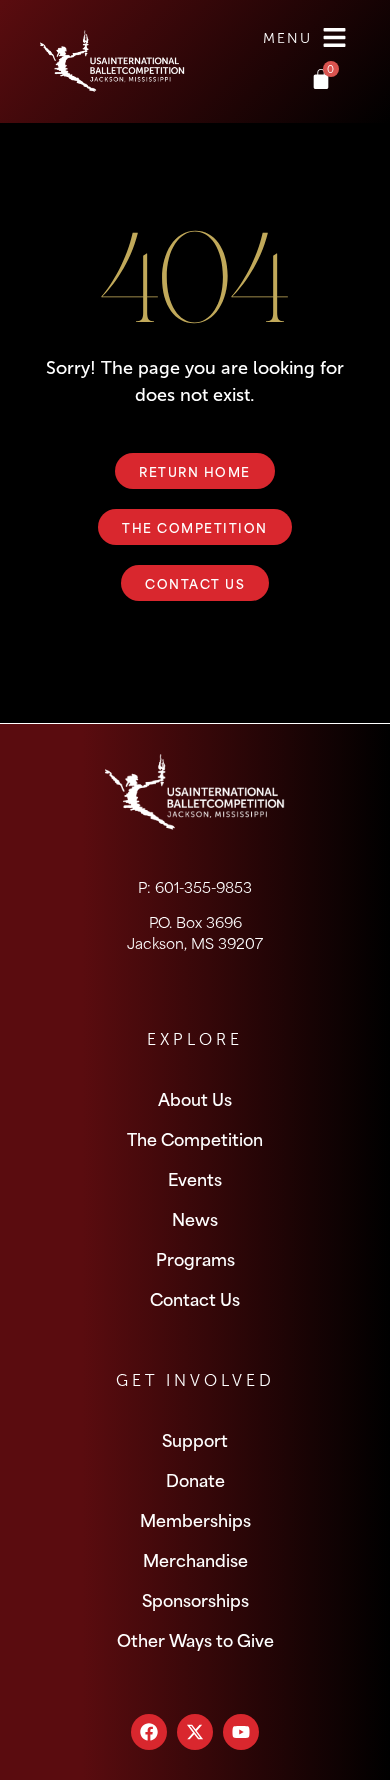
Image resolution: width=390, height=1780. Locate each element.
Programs (195, 1258)
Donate (195, 1479)
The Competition (195, 1138)
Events (195, 1178)
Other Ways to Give (195, 1639)
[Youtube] (241, 1732)
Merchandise (195, 1559)
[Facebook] (149, 1732)
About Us (195, 1098)
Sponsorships (195, 1599)
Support (195, 1439)
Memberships (195, 1519)
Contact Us (195, 1298)
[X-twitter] (195, 1732)
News (195, 1218)
